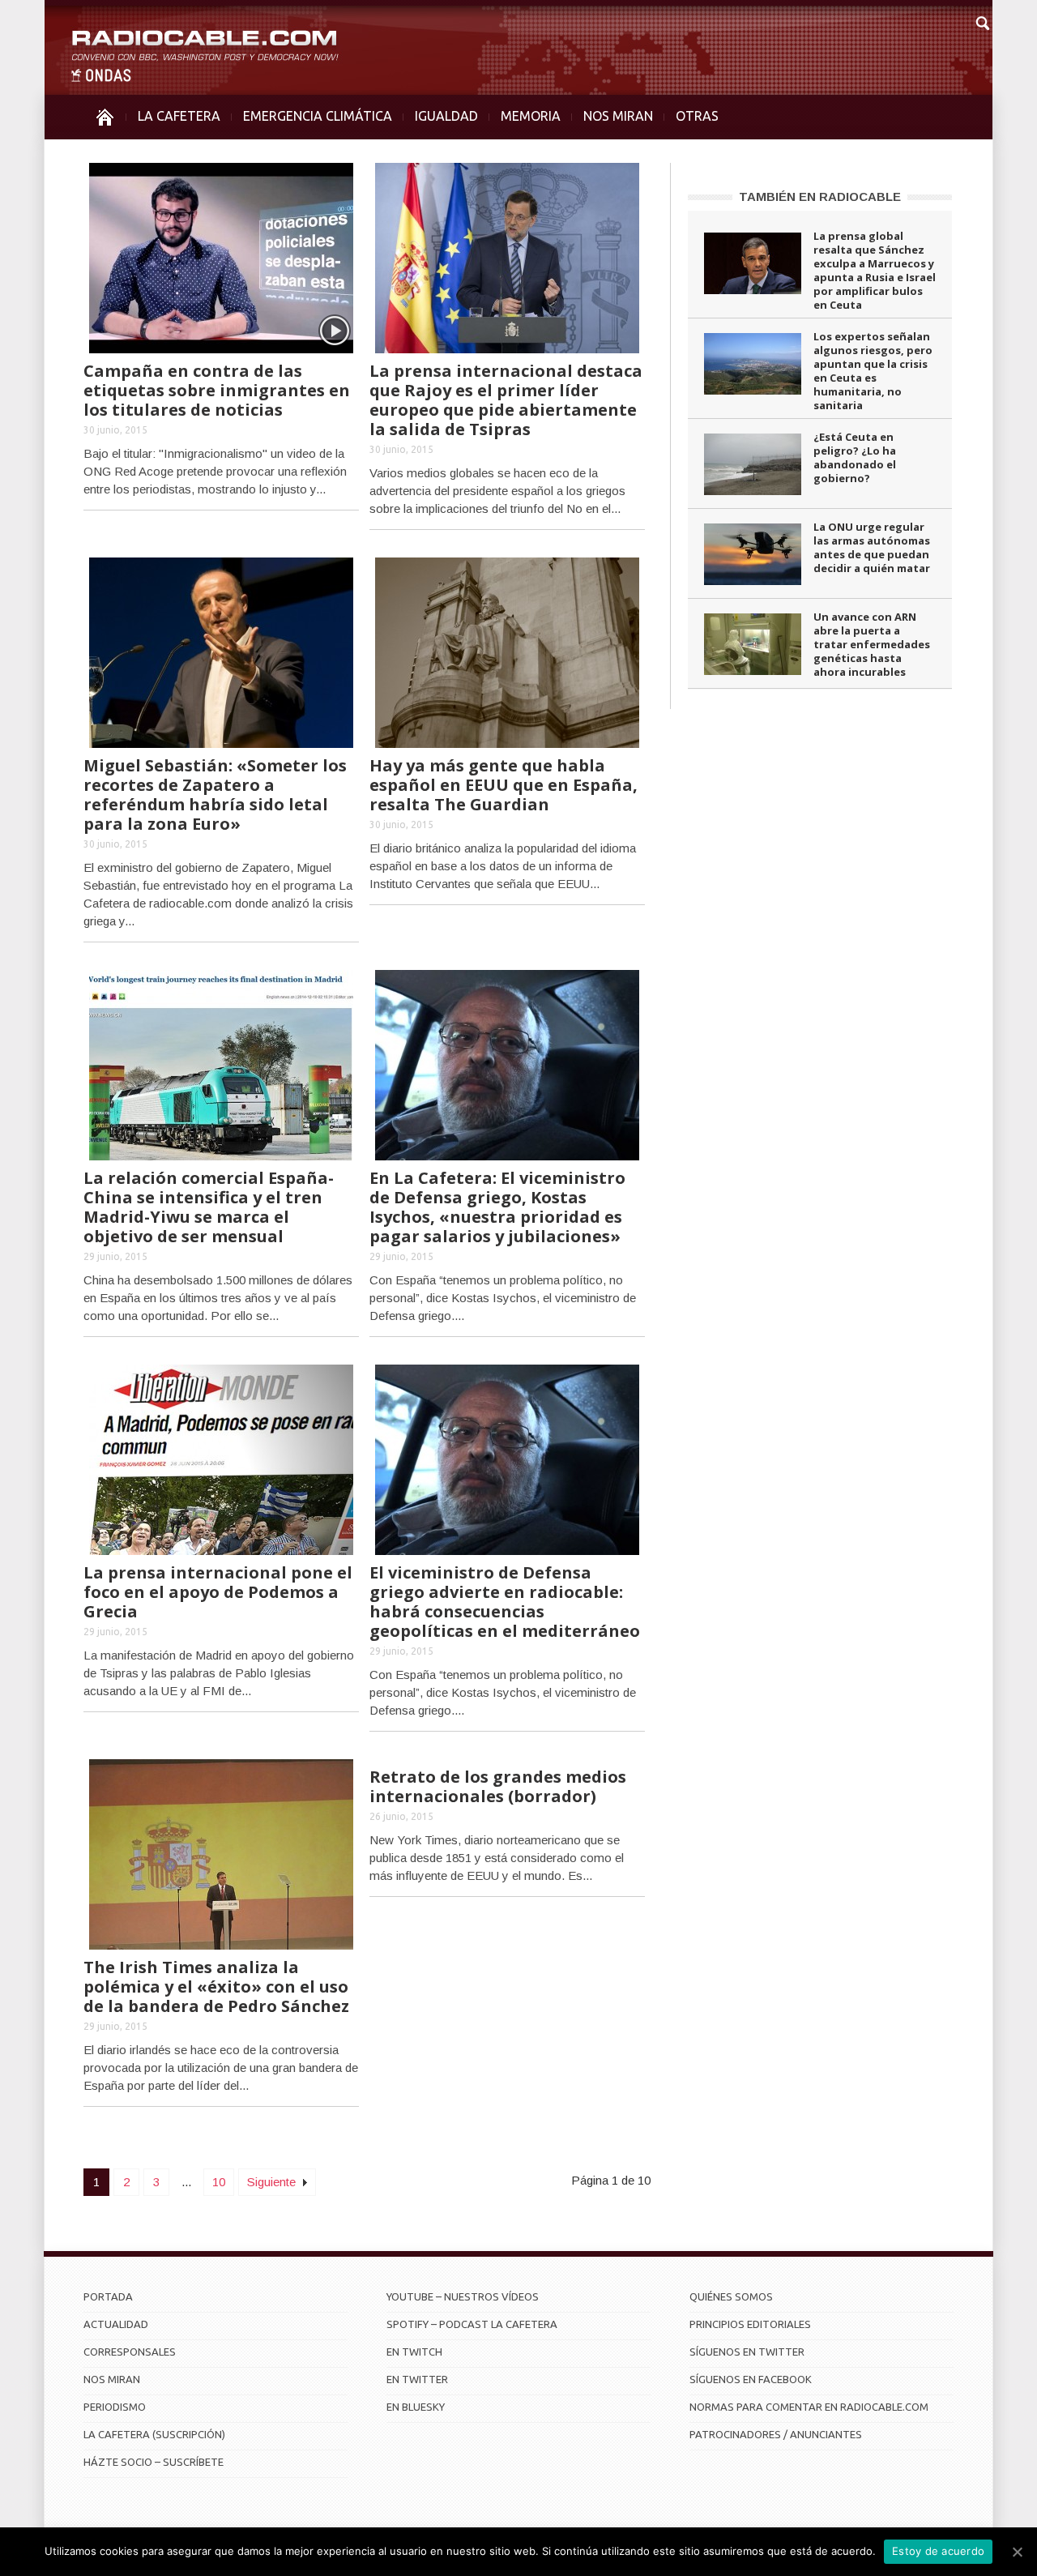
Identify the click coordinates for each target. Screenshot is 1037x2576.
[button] (982, 21)
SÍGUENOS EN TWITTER (747, 2352)
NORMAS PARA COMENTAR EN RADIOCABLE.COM (809, 2407)
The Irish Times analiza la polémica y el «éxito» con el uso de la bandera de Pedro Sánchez (216, 1986)
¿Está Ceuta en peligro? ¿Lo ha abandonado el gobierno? (855, 457)
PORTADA (108, 2296)
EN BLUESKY (416, 2407)
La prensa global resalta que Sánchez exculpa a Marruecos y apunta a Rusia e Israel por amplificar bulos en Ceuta (875, 270)
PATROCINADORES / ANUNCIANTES (776, 2434)
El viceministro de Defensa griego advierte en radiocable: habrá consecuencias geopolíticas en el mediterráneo (505, 1602)
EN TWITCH (414, 2352)
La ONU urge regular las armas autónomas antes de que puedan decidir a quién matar (872, 547)
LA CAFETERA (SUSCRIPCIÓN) (154, 2434)
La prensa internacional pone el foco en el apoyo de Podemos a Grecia (218, 1592)
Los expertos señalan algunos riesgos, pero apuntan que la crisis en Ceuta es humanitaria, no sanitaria (873, 371)
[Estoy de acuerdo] (1017, 2552)
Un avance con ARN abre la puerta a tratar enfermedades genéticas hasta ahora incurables (872, 644)
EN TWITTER (417, 2379)
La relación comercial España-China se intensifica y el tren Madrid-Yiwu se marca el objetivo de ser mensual (209, 1207)
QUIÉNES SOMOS (731, 2296)
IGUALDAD (446, 116)
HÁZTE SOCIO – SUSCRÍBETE (154, 2462)
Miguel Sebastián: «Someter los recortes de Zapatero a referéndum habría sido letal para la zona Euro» (215, 795)
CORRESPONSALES (130, 2352)
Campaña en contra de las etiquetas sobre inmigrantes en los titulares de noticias (217, 390)
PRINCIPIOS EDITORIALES (750, 2324)
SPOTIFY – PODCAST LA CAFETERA (472, 2324)
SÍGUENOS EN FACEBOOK (751, 2379)
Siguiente (273, 2182)
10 (219, 2182)
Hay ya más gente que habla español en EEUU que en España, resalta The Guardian (504, 785)
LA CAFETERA (179, 116)
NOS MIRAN (618, 116)
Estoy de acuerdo (938, 2551)
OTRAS (697, 116)
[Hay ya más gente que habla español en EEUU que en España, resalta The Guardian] (507, 651)
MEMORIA (531, 116)
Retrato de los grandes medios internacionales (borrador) (498, 1786)
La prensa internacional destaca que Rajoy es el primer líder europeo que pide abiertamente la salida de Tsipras (506, 400)
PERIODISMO (115, 2407)
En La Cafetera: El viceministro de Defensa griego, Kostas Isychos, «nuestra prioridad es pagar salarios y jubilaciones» (497, 1207)
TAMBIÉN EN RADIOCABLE (820, 197)
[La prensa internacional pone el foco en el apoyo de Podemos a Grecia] (221, 1458)
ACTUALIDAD (116, 2324)
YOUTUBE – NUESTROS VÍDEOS (463, 2296)
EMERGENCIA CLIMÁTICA (318, 116)
